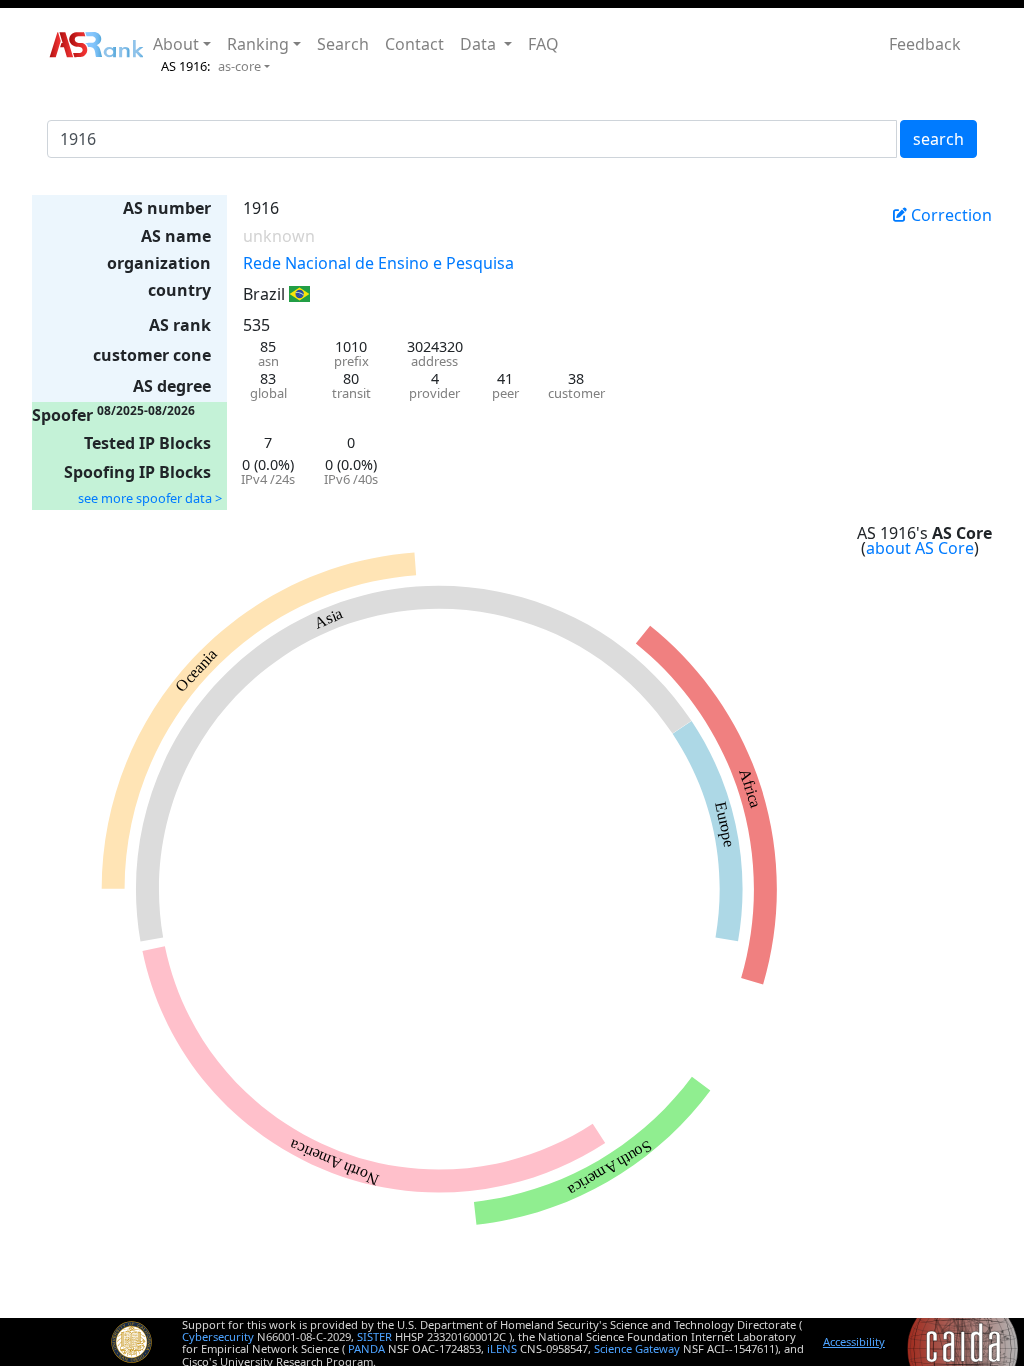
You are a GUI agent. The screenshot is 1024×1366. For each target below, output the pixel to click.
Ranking (258, 44)
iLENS (502, 1348)
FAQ (543, 44)
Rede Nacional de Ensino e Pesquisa (378, 263)
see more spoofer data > (150, 498)
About (176, 44)
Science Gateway (637, 1348)
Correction (949, 215)
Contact (414, 44)
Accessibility (854, 1341)
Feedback (925, 44)
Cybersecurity (218, 1336)
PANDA (366, 1348)
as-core (239, 66)
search (938, 139)
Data (480, 44)
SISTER (374, 1336)
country (179, 290)
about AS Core (920, 548)
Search (343, 44)
